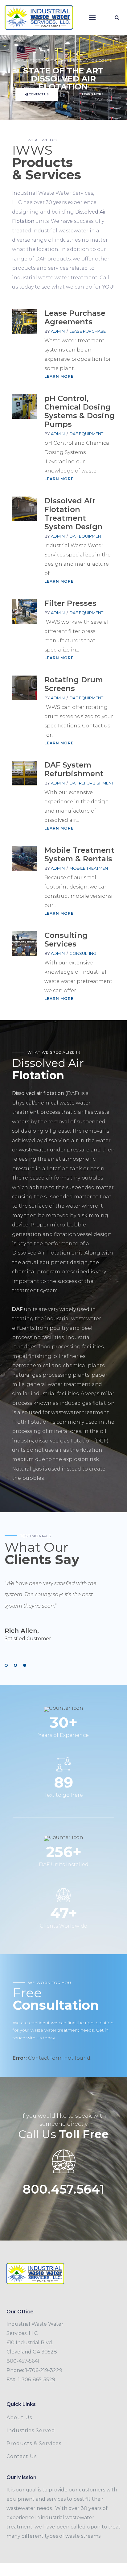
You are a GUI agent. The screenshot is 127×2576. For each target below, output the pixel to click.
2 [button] (15, 1665)
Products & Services (34, 2443)
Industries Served (31, 2430)
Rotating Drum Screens (74, 684)
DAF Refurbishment (92, 783)
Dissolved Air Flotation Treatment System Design (74, 514)
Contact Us (22, 2456)
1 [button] (6, 1665)
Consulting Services (66, 940)
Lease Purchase (88, 331)
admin (58, 331)
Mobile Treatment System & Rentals (79, 854)
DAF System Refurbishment (74, 769)
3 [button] (25, 1665)
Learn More (59, 376)
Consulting (83, 953)
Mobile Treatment (90, 868)
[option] (57, 1612)
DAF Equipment (86, 434)
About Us (19, 2418)
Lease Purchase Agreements (75, 317)
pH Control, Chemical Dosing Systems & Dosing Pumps (80, 411)
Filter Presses (70, 603)
